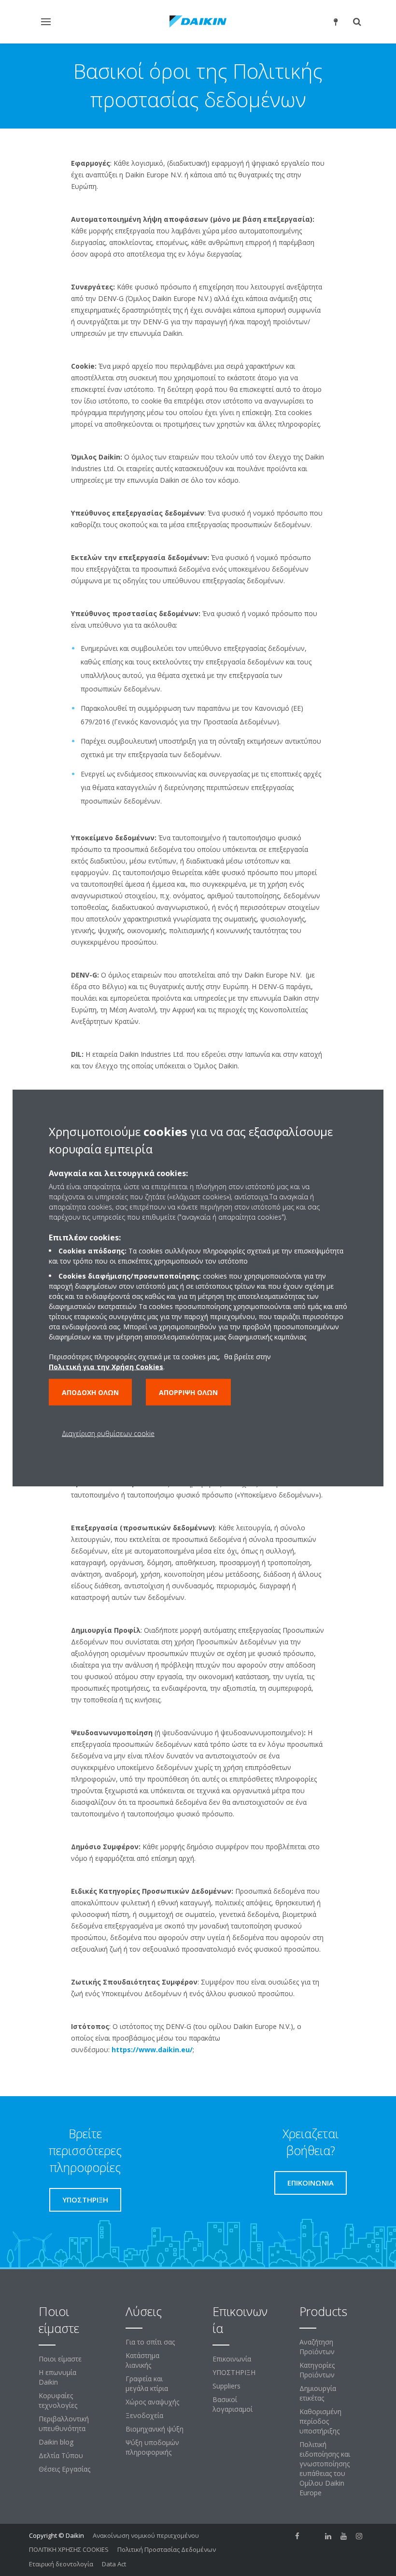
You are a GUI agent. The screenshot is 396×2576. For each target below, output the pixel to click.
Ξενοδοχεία (144, 2415)
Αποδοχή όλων (90, 1392)
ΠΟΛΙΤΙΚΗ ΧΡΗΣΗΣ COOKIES (69, 2549)
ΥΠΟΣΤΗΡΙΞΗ (234, 2372)
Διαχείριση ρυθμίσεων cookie (108, 1433)
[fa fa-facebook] (297, 2536)
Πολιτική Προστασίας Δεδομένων (167, 2549)
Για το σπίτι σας (150, 2342)
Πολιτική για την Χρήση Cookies (106, 1366)
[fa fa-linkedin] (328, 2536)
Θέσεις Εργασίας (64, 2469)
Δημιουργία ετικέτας (318, 2393)
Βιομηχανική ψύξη (155, 2429)
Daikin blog (56, 2442)
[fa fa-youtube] (344, 2536)
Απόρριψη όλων (188, 1392)
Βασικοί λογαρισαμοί (233, 2404)
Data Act (114, 2564)
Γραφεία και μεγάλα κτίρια (147, 2383)
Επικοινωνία (232, 2359)
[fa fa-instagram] (359, 2536)
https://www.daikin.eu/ (152, 2050)
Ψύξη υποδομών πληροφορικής (152, 2447)
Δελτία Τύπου (61, 2455)
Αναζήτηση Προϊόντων (317, 2347)
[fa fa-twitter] (313, 2536)
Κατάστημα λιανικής (142, 2360)
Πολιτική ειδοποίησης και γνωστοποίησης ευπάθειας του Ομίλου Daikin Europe (325, 2468)
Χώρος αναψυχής (152, 2402)
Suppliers (226, 2386)
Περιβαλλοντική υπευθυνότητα (64, 2424)
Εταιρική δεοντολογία (61, 2564)
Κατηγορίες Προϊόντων (317, 2370)
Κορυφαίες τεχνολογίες (58, 2400)
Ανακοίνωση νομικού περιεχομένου (146, 2535)
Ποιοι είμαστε (60, 2359)
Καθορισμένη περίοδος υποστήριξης (320, 2421)
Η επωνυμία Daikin (57, 2377)
